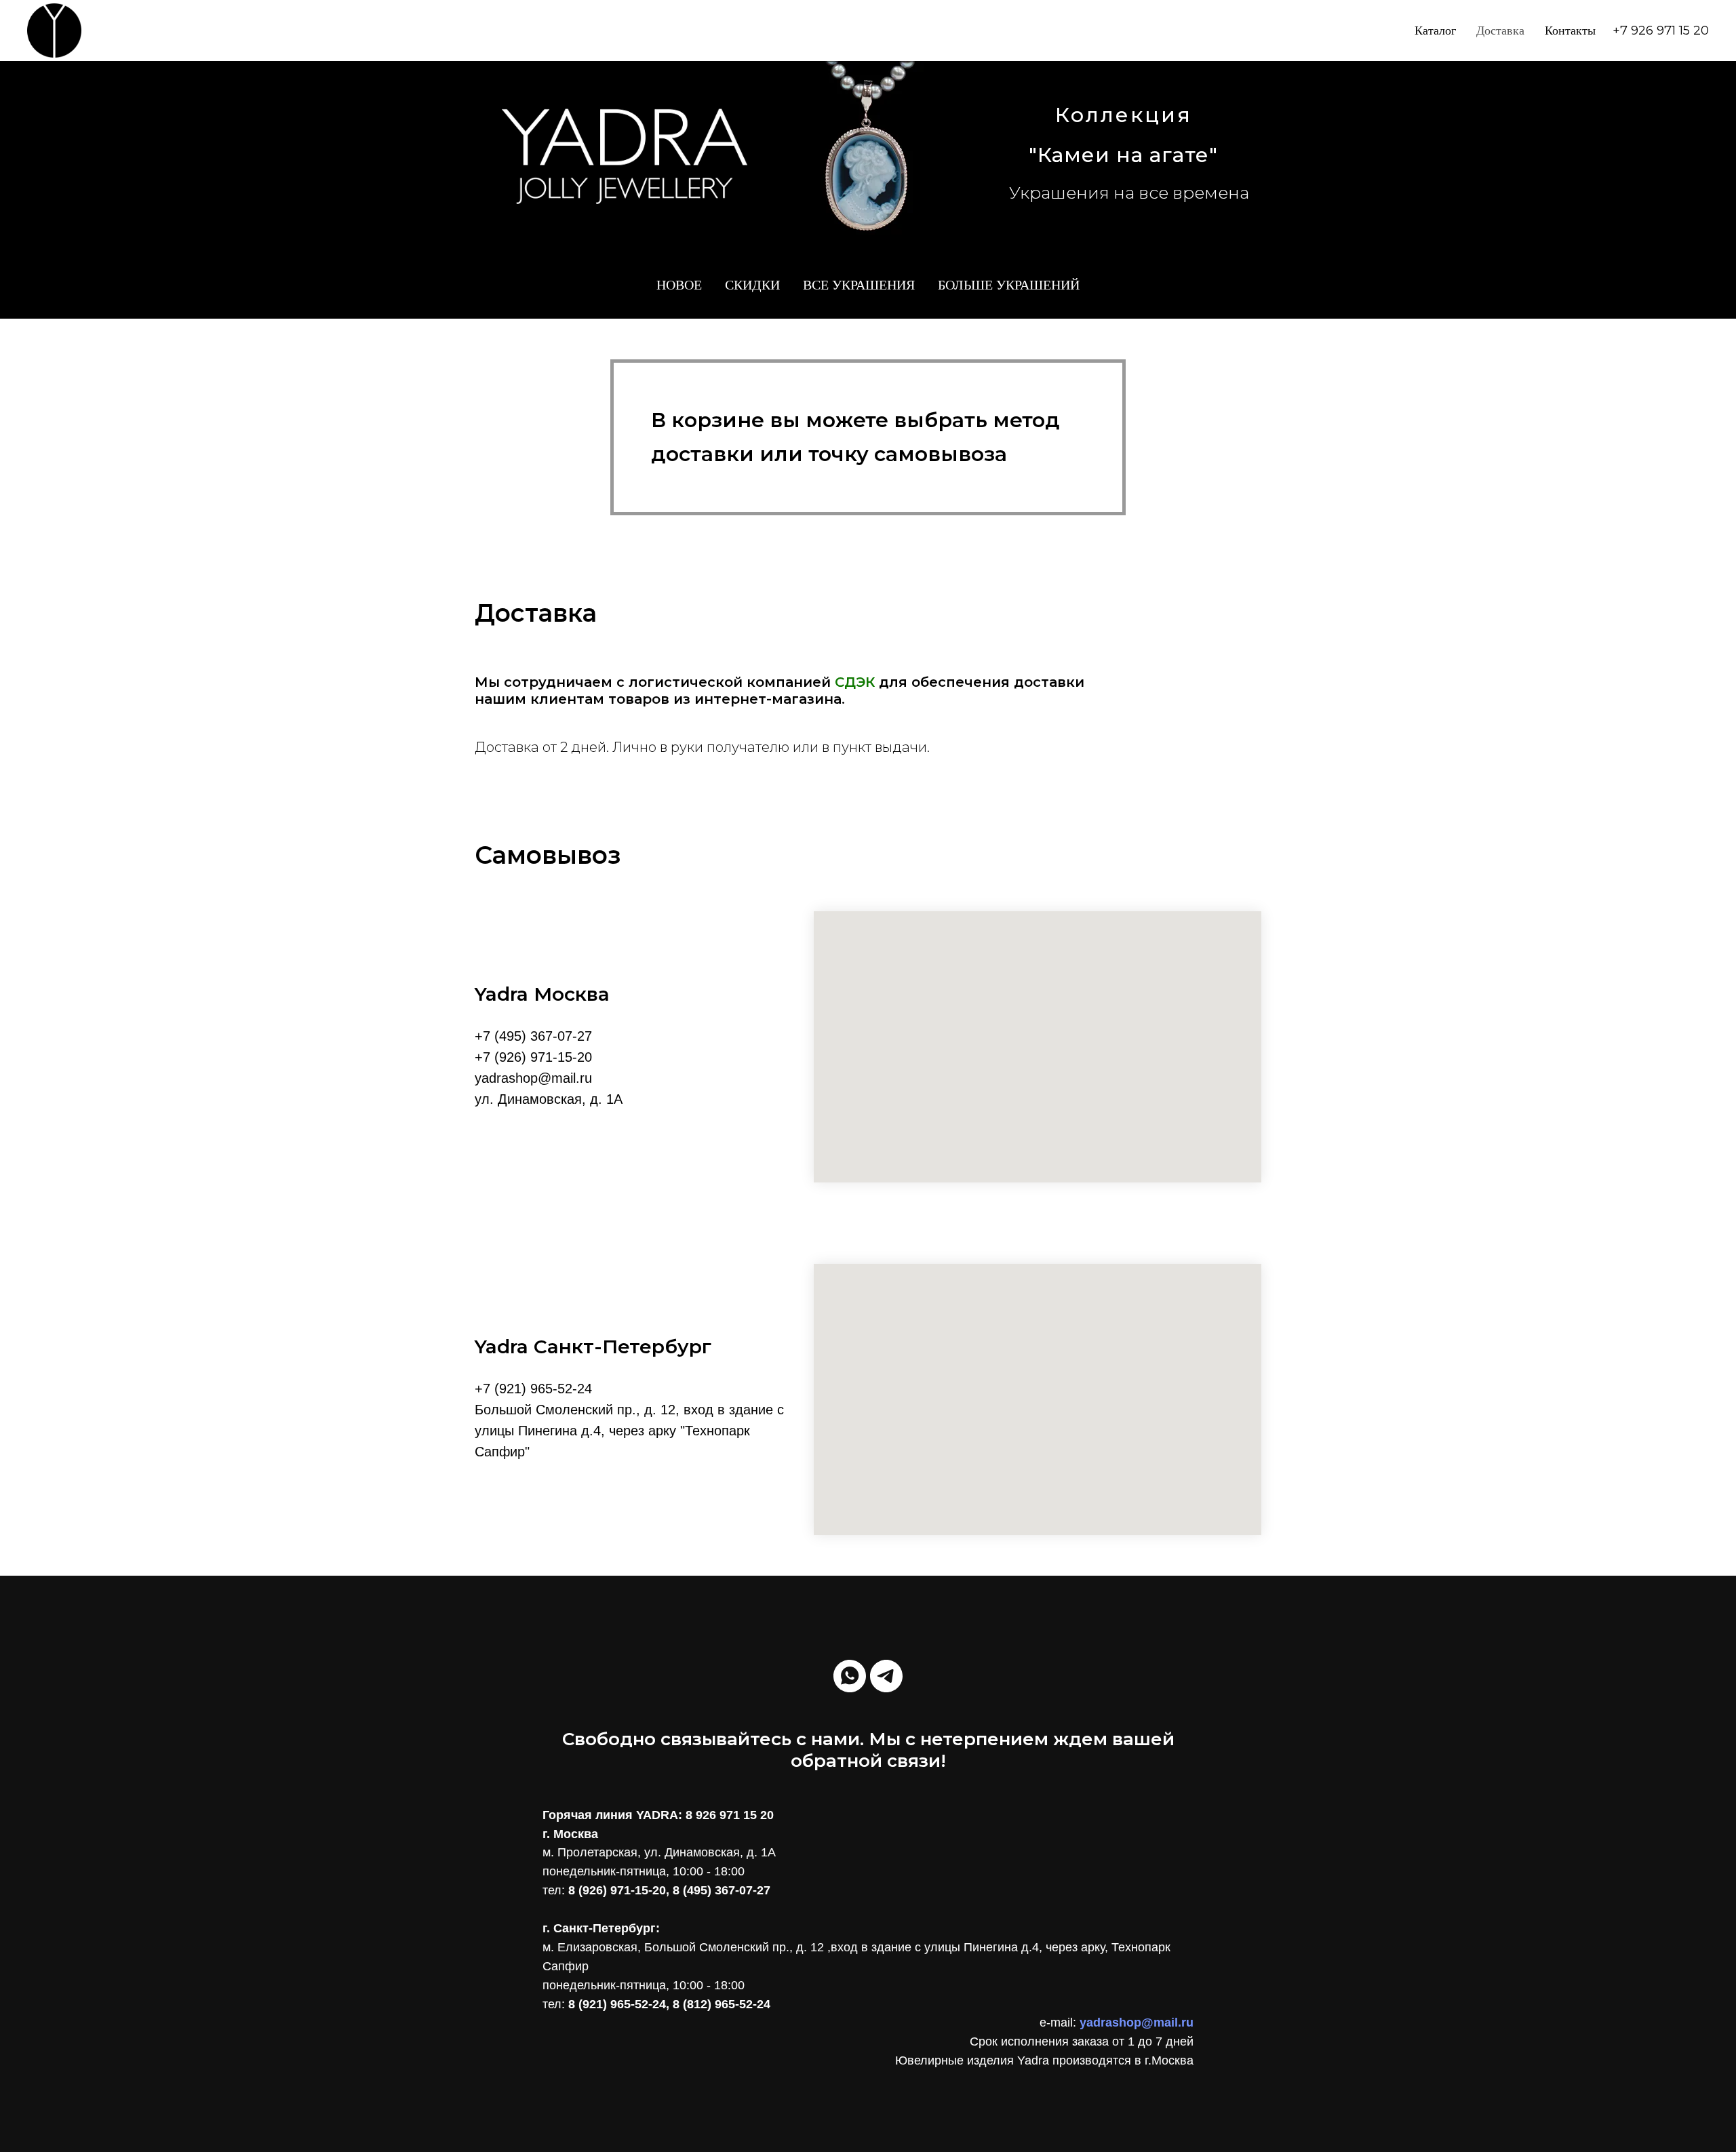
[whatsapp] (850, 1676)
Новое (679, 285)
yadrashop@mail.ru (1137, 2023)
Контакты (1570, 31)
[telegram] (886, 1676)
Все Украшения (859, 285)
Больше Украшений (1009, 285)
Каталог (1435, 31)
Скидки (752, 285)
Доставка (1500, 31)
